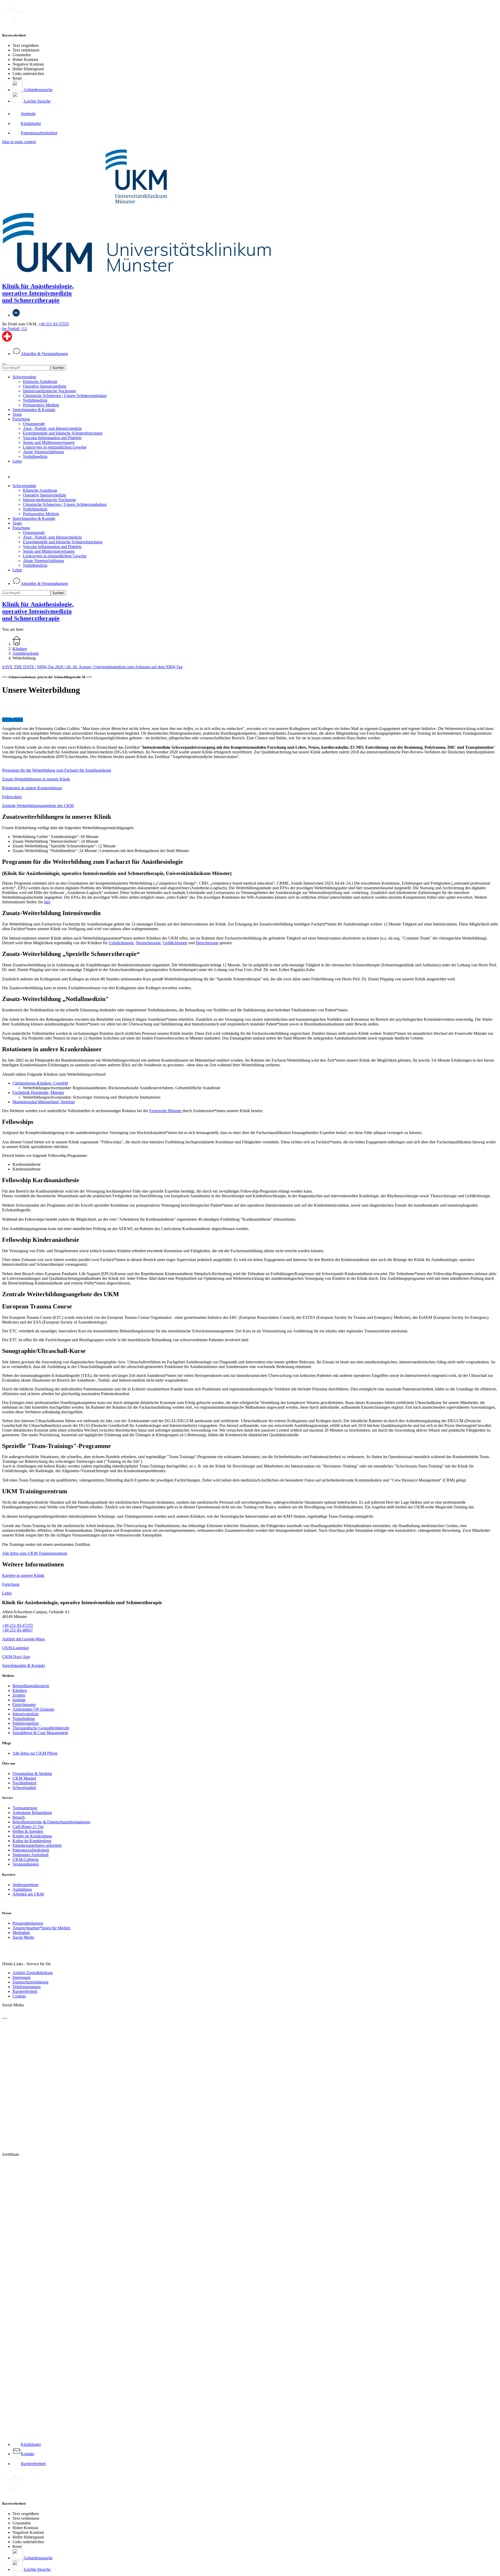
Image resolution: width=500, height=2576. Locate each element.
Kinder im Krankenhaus (32, 1836)
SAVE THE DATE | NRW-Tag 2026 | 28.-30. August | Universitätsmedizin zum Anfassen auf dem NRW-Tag (92, 667)
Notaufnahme (24, 1719)
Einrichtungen (24, 1705)
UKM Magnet (24, 1778)
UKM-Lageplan (15, 1648)
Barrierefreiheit (25, 1991)
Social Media (23, 1937)
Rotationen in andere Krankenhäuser (32, 788)
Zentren (19, 1695)
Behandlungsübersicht (31, 1686)
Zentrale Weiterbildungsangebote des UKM (38, 806)
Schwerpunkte (24, 377)
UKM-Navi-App (16, 1657)
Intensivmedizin (26, 1714)
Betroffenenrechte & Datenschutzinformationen (51, 1822)
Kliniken (20, 1690)
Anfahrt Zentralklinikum (33, 1973)
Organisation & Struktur (32, 1774)
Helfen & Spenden (28, 1831)
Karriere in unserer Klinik (23, 1575)
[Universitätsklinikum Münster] (250, 211)
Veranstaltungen (26, 1864)
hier (47, 902)
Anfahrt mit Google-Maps (23, 1639)
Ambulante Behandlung (32, 1813)
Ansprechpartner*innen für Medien (41, 1928)
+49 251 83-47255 (17, 1625)
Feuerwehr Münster (166, 1111)
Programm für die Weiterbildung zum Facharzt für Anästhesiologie (57, 770)
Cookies (19, 1996)
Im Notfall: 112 (15, 329)
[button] (18, 477)
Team (17, 414)
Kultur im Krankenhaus (32, 1841)
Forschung (21, 419)
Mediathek (21, 1933)
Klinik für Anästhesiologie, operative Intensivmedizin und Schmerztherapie (38, 293)
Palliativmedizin (26, 1723)
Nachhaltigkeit (24, 1783)
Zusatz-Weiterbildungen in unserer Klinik (36, 779)
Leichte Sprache (37, 101)
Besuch (19, 1817)
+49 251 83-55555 (54, 324)
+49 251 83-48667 (17, 1630)
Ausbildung (22, 1889)
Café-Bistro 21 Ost (28, 1827)
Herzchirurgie (207, 943)
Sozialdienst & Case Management (40, 1733)
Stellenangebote (26, 1885)
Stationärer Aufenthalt (30, 1855)
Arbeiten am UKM (28, 1894)
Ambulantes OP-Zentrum (33, 1709)
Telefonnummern (27, 1987)
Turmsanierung (25, 1808)
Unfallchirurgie (121, 943)
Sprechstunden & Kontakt (34, 410)
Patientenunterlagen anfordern (37, 1845)
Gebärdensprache (38, 90)
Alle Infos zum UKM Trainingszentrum (35, 1553)
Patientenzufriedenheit (31, 1850)
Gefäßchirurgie (175, 943)
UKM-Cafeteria (26, 1859)
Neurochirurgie (148, 943)
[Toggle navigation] (4, 364)
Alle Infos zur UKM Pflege (35, 1753)
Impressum (21, 1977)
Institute (19, 1700)
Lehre (17, 461)
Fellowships (12, 797)
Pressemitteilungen (28, 1923)
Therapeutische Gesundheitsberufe (41, 1728)
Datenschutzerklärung (30, 1982)
